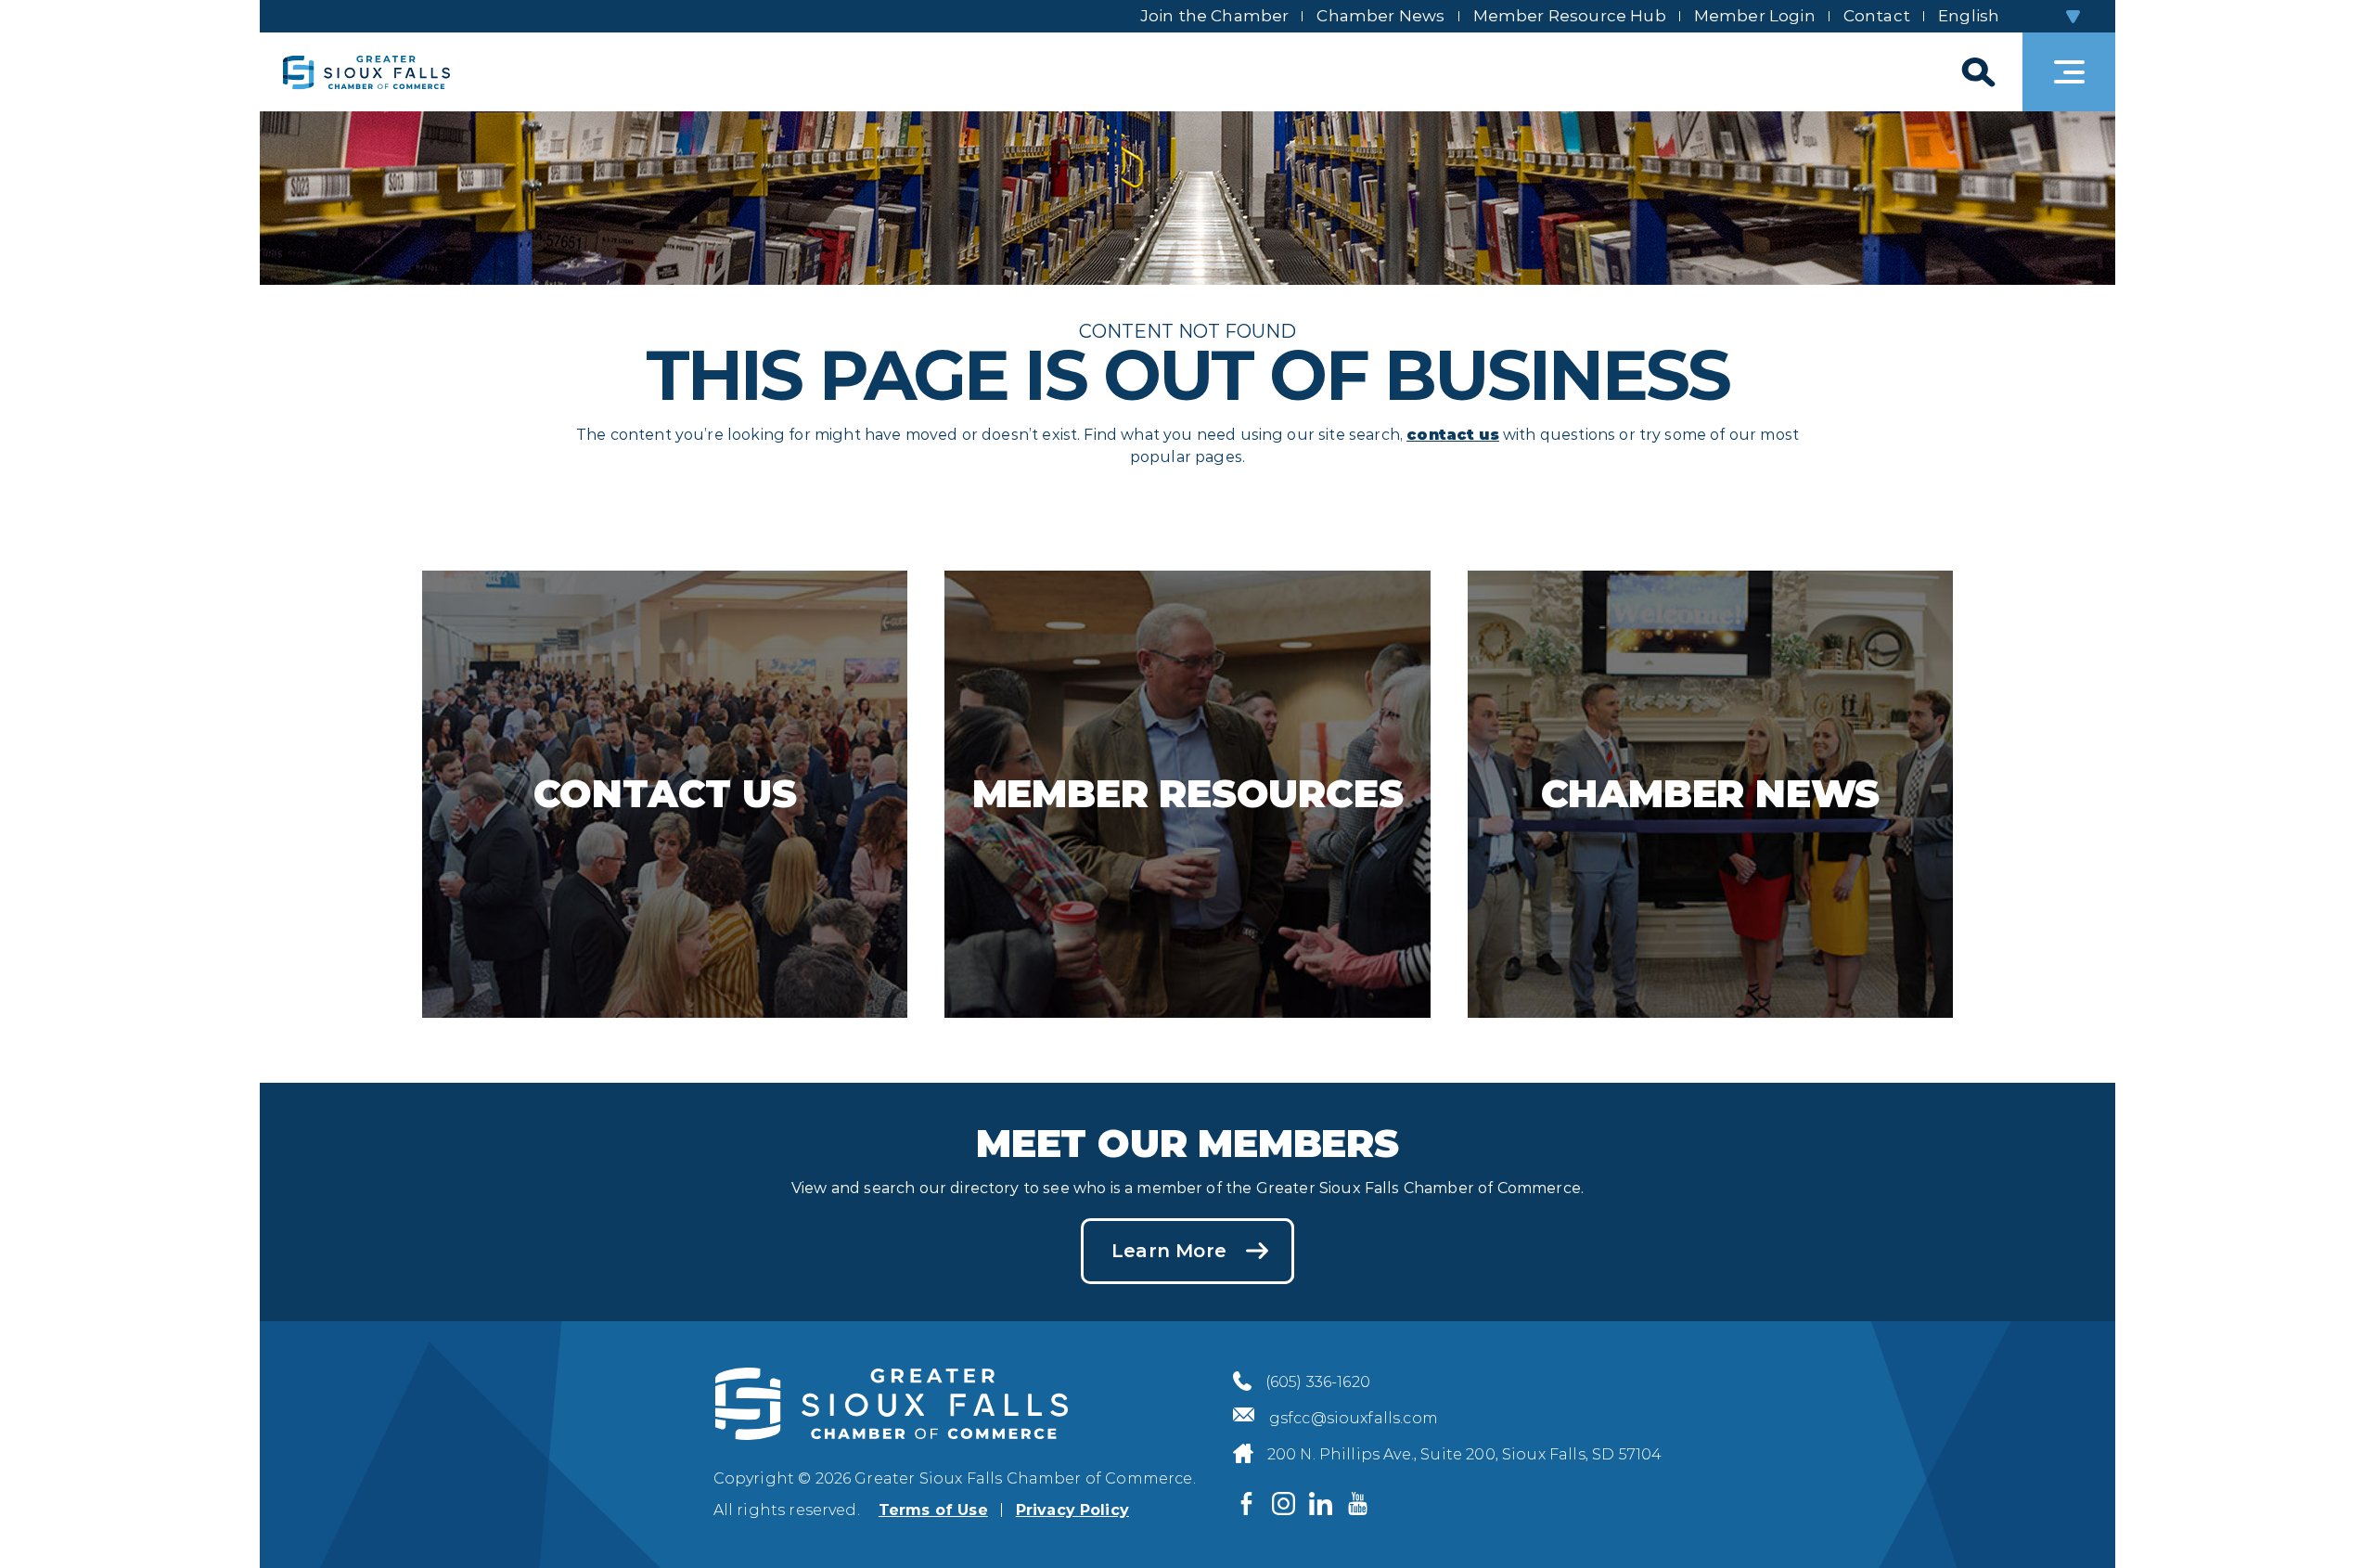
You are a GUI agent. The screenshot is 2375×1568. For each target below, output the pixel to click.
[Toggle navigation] (2069, 72)
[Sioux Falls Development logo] (366, 72)
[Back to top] (2329, 1522)
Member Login (1755, 16)
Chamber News (1380, 16)
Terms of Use (933, 1510)
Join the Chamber (1215, 16)
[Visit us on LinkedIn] (1321, 1503)
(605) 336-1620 (1318, 1382)
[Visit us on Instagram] (1284, 1503)
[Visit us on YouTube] (1358, 1503)
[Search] (1976, 72)
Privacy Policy (1072, 1510)
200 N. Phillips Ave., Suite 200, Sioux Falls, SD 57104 (1465, 1454)
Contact (1877, 16)
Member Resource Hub (1570, 16)
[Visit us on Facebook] (1247, 1503)
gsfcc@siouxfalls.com (1354, 1418)
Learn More (1169, 1251)
